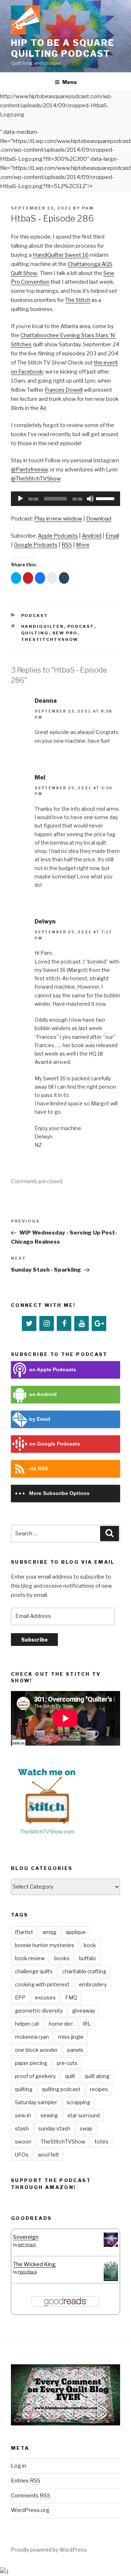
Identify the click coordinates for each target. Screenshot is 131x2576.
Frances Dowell (64, 390)
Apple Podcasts (58, 536)
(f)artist (24, 1932)
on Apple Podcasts (53, 1370)
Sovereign (26, 2237)
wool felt (48, 2155)
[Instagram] (47, 1324)
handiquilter (43, 626)
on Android (43, 1394)
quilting (35, 633)
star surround (84, 2115)
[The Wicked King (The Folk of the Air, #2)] (111, 2279)
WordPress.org (30, 2510)
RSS (67, 545)
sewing (49, 2115)
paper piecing (31, 2063)
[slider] (106, 498)
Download (99, 519)
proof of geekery (35, 2076)
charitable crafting (84, 1971)
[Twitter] (29, 1324)
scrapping (78, 2102)
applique (76, 1932)
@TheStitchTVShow (36, 479)
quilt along (97, 2076)
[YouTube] (82, 1324)
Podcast (35, 615)
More (83, 545)
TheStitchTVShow (50, 639)
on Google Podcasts (55, 1444)
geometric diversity (39, 2011)
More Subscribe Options (59, 1493)
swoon (23, 2142)
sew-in (23, 2115)
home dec (61, 2024)
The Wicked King (34, 2264)
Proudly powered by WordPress (49, 2550)
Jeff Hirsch (27, 2245)
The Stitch (78, 300)
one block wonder (36, 2050)
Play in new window (58, 519)
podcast (81, 626)
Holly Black (27, 2272)
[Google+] (99, 1324)
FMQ (71, 1997)
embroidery (93, 1984)
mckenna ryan (32, 2037)
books (62, 1958)
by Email (40, 1419)
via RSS (39, 1469)
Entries (26, 2481)
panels (75, 2050)
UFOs (22, 2155)
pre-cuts (67, 2063)
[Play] (20, 499)
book (90, 1945)
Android (92, 536)
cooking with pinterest (42, 1984)
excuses (45, 1997)
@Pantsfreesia (29, 470)
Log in (19, 2466)
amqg (49, 1932)
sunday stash (54, 2128)
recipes (99, 2089)
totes (102, 2142)
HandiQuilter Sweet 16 (61, 255)
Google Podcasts (36, 545)
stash (22, 2128)
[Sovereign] (111, 2245)
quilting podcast (61, 2089)
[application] (65, 499)
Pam (88, 208)
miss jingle (71, 2037)
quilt (70, 2076)
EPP (20, 1997)
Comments (31, 2496)
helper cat (27, 2024)
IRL (87, 2024)
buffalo (88, 1958)
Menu (70, 82)
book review (30, 1958)
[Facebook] (64, 1324)
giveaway (84, 2011)
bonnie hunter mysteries (45, 1945)
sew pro (65, 633)
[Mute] (90, 499)
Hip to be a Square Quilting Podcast (63, 48)
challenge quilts (34, 1971)
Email (112, 536)
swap (86, 2128)
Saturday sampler (36, 2102)
